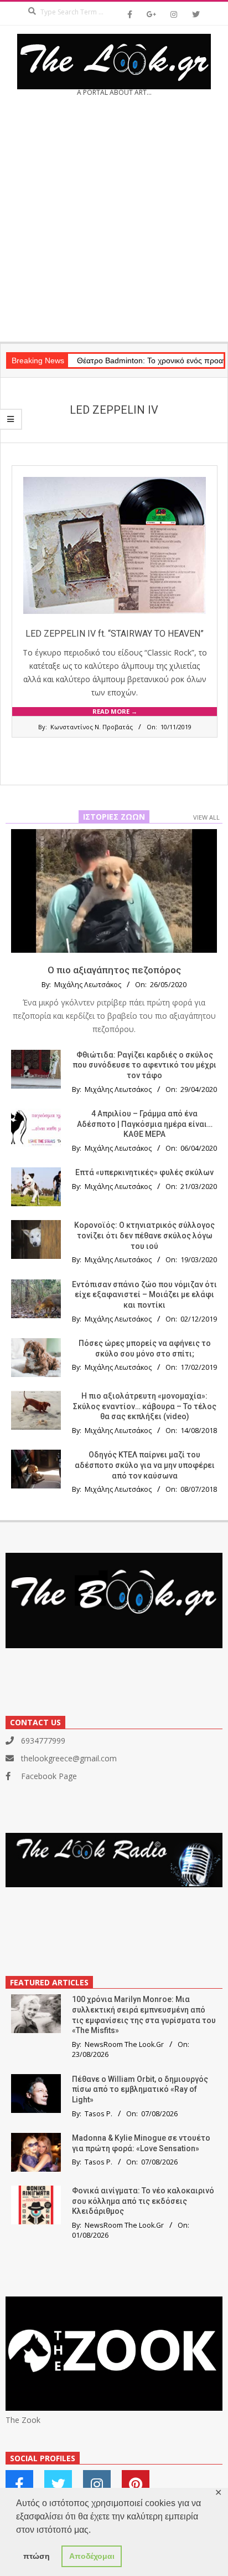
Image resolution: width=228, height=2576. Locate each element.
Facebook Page (49, 1776)
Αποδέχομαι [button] (92, 2556)
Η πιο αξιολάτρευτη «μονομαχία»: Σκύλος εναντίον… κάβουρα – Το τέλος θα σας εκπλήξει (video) (145, 1406)
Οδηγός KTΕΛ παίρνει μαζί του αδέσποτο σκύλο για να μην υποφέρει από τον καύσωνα (145, 1465)
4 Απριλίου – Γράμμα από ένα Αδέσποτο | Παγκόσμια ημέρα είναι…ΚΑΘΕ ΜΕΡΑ (145, 1124)
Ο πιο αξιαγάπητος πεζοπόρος (114, 970)
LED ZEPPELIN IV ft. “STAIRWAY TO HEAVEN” (115, 634)
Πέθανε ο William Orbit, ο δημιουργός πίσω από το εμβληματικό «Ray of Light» (140, 2089)
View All (206, 817)
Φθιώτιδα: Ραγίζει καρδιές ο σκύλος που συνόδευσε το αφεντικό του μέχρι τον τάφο (144, 1065)
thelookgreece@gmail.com (69, 1758)
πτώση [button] (37, 2556)
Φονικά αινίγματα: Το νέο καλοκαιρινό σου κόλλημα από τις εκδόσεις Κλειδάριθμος (143, 2201)
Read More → (115, 711)
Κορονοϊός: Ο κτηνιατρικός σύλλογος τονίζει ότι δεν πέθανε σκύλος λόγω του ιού (144, 1235)
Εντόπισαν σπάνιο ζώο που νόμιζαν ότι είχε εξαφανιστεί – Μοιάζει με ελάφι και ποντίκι (144, 1295)
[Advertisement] (114, 223)
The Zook (23, 2420)
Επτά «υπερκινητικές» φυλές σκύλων (144, 1172)
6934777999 (43, 1741)
